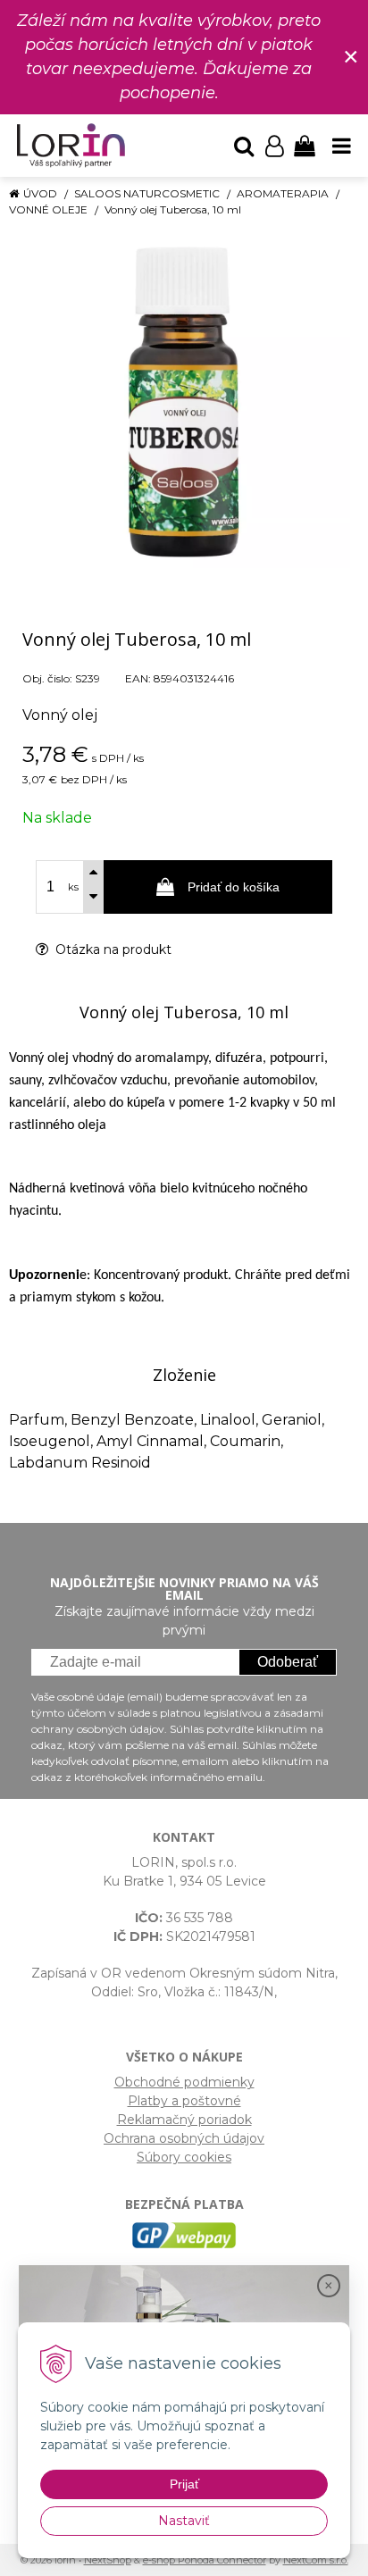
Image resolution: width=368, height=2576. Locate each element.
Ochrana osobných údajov (184, 2138)
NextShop (108, 2560)
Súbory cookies (184, 2157)
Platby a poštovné (184, 2101)
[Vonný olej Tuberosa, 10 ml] (184, 402)
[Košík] (305, 146)
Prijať (184, 2484)
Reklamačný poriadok (184, 2120)
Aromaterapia (283, 193)
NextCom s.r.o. (316, 2560)
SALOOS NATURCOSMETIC (147, 193)
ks (73, 887)
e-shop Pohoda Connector (205, 2560)
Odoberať (288, 1662)
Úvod (40, 193)
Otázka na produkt (112, 949)
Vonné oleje (48, 209)
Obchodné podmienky (184, 2082)
